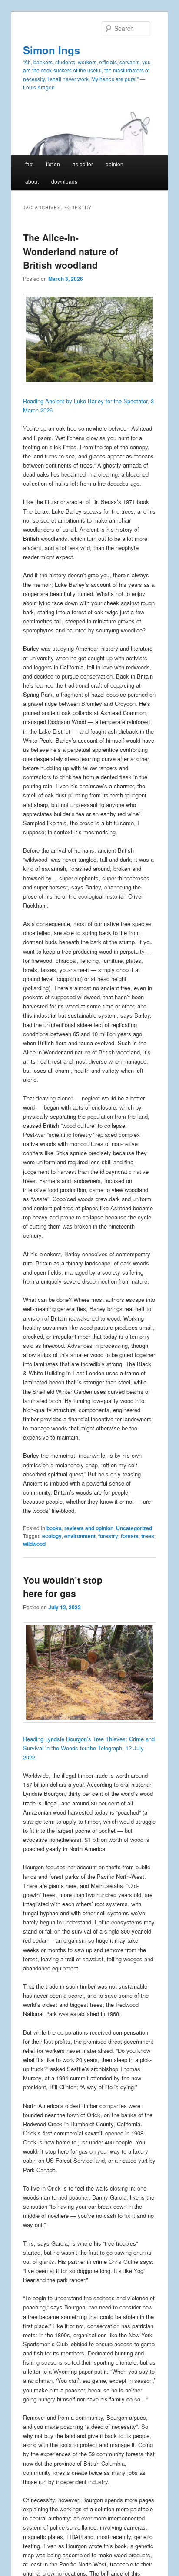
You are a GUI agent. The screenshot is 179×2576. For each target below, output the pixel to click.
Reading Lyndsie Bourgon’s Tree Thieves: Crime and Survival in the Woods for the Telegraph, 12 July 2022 (89, 1748)
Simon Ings (51, 50)
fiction (53, 164)
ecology (52, 1536)
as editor (83, 164)
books (54, 1528)
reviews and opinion (89, 1528)
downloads (64, 181)
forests (130, 1536)
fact (29, 164)
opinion (114, 164)
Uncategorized (134, 1528)
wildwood (34, 1544)
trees (148, 1536)
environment (80, 1536)
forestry (108, 1536)
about (32, 181)
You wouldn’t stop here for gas (63, 1587)
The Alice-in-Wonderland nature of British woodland (71, 251)
